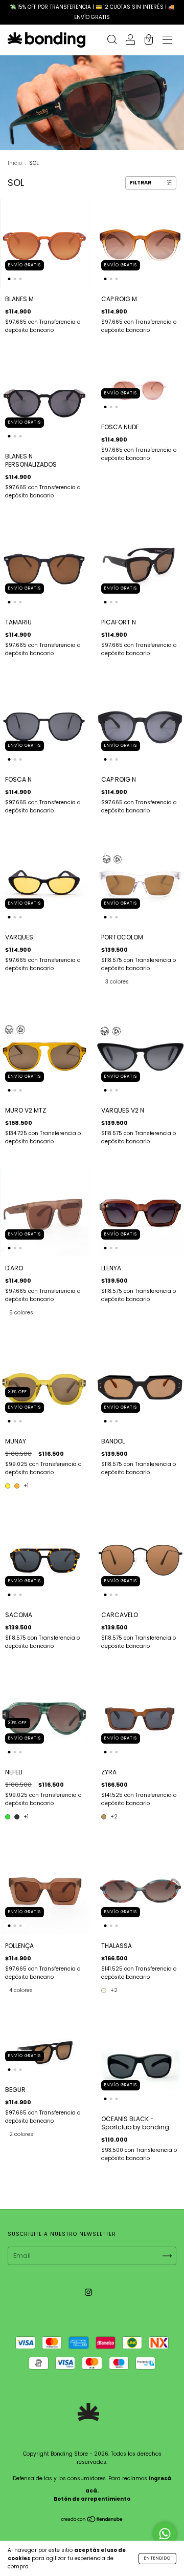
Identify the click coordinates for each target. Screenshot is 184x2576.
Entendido (157, 2558)
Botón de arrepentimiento (92, 2499)
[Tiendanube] (92, 2520)
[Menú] (167, 41)
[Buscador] (112, 41)
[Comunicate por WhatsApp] (165, 2534)
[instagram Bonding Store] (88, 2292)
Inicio (15, 163)
